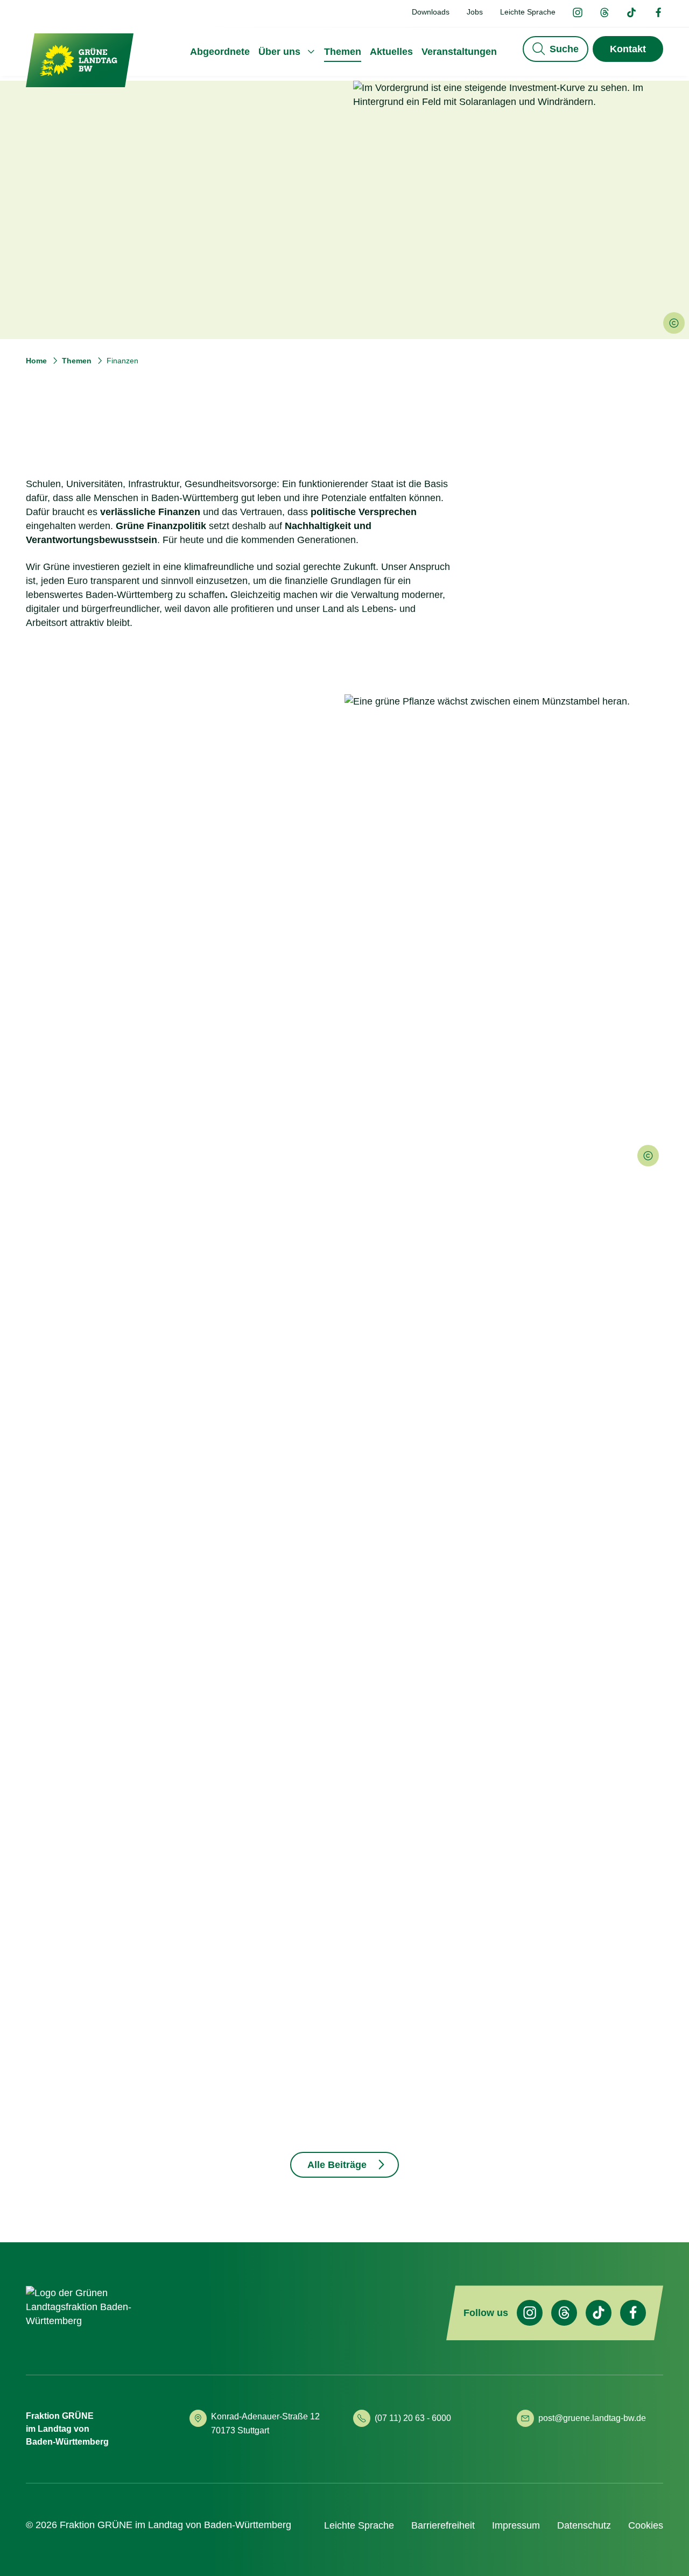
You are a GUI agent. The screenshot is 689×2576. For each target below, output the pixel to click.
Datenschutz (584, 2525)
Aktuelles (391, 52)
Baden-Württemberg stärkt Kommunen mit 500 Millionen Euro (335, 1902)
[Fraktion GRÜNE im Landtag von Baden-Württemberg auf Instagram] (578, 13)
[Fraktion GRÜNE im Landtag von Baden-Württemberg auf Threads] (604, 13)
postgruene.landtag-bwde (592, 2418)
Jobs (475, 12)
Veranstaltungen (459, 52)
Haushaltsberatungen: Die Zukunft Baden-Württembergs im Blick (119, 1902)
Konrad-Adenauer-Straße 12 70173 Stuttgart (266, 2423)
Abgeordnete (220, 52)
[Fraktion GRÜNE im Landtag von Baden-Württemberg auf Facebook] (658, 13)
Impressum (516, 2525)
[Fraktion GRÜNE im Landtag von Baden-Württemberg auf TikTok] (631, 13)
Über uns (279, 52)
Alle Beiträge (337, 2165)
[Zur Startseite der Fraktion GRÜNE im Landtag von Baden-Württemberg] (80, 61)
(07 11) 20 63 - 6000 (413, 2418)
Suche (564, 49)
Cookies (646, 2525)
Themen (343, 52)
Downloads (431, 12)
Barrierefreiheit (443, 2525)
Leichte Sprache (528, 12)
